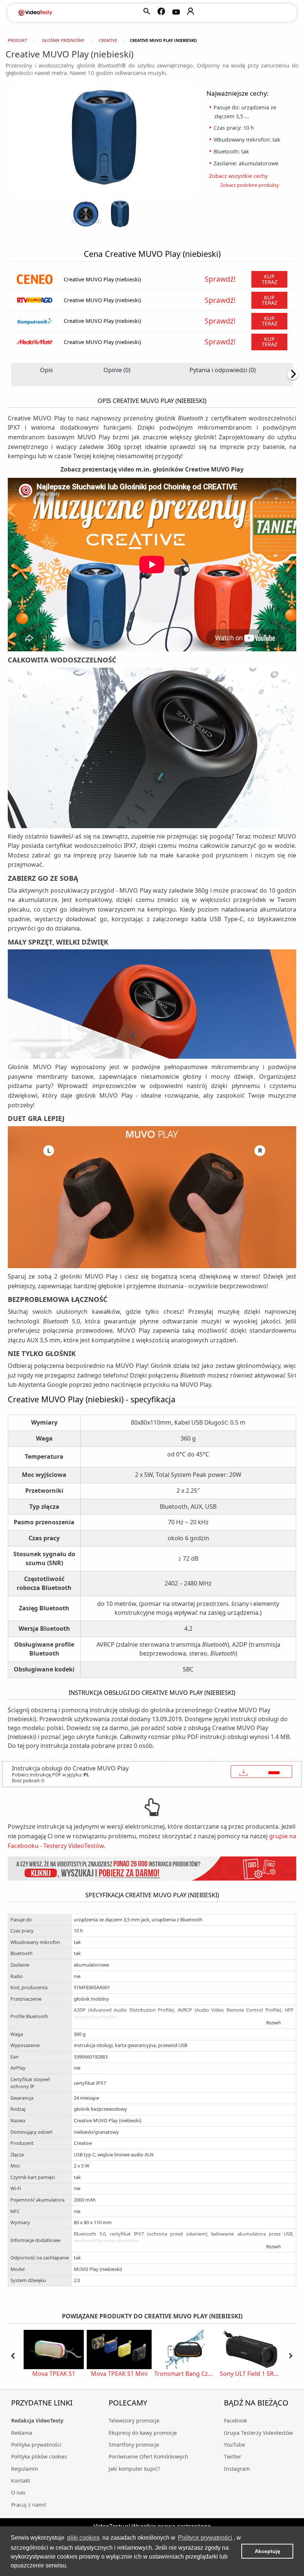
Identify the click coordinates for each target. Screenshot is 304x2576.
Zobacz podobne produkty (250, 185)
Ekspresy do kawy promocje (143, 2433)
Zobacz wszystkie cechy (241, 176)
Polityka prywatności (36, 2445)
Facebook (235, 2420)
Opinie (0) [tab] (117, 370)
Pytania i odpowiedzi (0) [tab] (223, 370)
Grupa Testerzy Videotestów (258, 2433)
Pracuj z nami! (29, 2505)
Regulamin (25, 2469)
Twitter (233, 2456)
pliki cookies (83, 2538)
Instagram (237, 2469)
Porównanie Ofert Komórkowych (148, 2456)
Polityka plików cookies (39, 2456)
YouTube (234, 2445)
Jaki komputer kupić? (134, 2469)
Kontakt (21, 2481)
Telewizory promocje (134, 2420)
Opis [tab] (47, 370)
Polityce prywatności (205, 2538)
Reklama (22, 2433)
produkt (17, 40)
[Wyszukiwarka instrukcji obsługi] (152, 1869)
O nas (18, 2492)
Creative (108, 40)
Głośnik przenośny (63, 40)
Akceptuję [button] (267, 2551)
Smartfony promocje (134, 2445)
